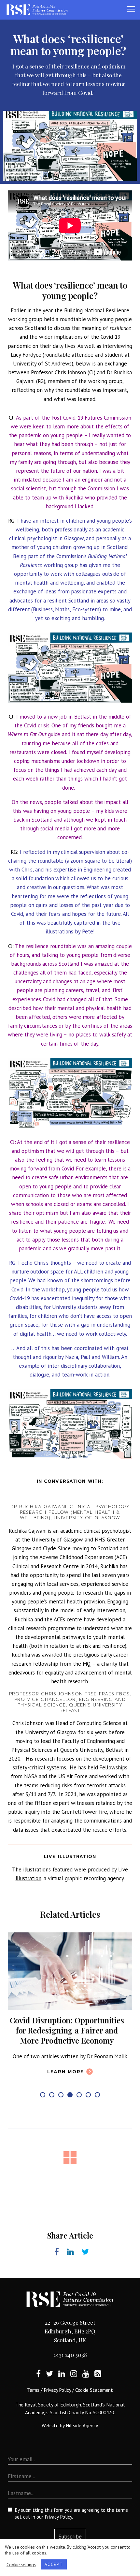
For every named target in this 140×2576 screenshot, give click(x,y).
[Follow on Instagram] (74, 2388)
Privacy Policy (57, 2405)
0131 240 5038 (70, 2370)
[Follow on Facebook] (38, 2388)
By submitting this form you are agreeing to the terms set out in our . (71, 2528)
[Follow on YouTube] (86, 2388)
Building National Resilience (97, 310)
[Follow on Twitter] (49, 2388)
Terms (33, 2405)
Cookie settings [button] (21, 2565)
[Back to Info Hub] (70, 2173)
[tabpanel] (70, 2013)
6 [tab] (88, 2110)
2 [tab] (52, 2110)
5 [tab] (79, 2110)
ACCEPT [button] (54, 2564)
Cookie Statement (94, 2405)
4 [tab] (70, 2110)
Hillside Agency (82, 2440)
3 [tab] (61, 2110)
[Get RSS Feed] (98, 2388)
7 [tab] (97, 2110)
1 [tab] (43, 2110)
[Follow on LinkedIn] (62, 2388)
